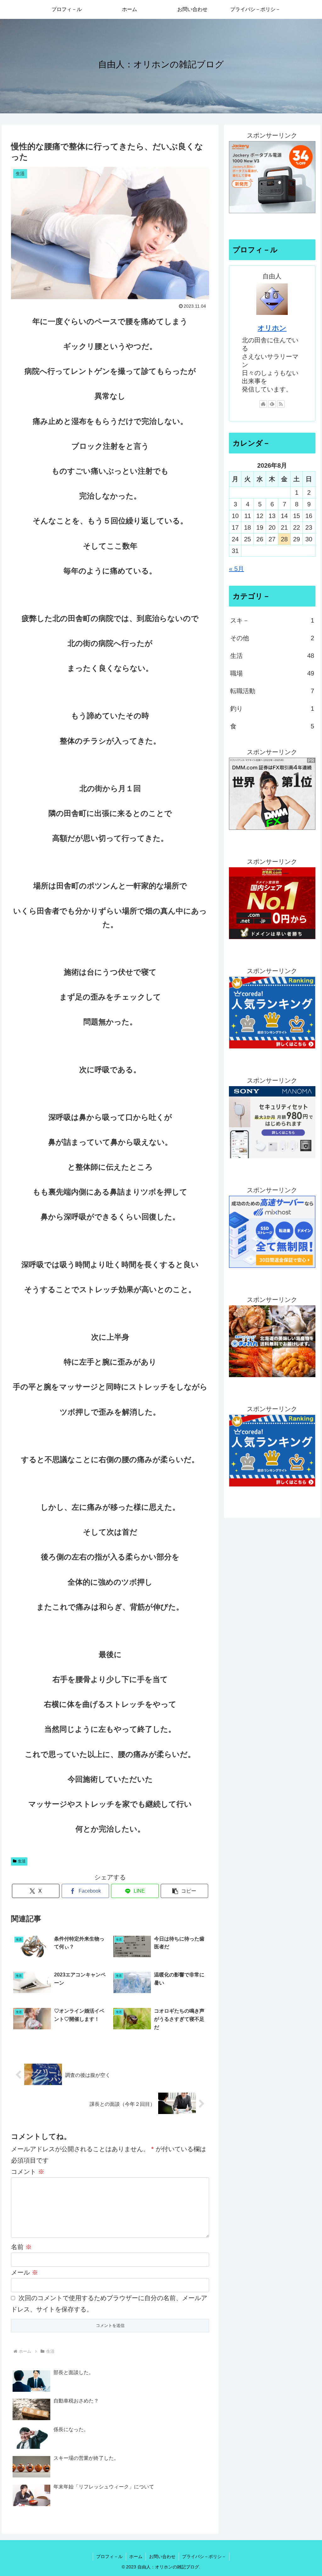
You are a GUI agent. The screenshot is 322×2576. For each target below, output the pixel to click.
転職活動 (272, 691)
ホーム (136, 2556)
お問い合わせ (162, 2556)
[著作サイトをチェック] (263, 404)
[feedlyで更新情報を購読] (272, 404)
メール (25, 2272)
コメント (28, 2172)
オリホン (272, 328)
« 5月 (236, 569)
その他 (272, 638)
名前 (21, 2247)
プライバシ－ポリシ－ (204, 2556)
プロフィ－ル (109, 2556)
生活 (22, 1861)
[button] (184, 1891)
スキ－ (272, 620)
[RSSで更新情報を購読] (281, 404)
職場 (272, 673)
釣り (272, 709)
